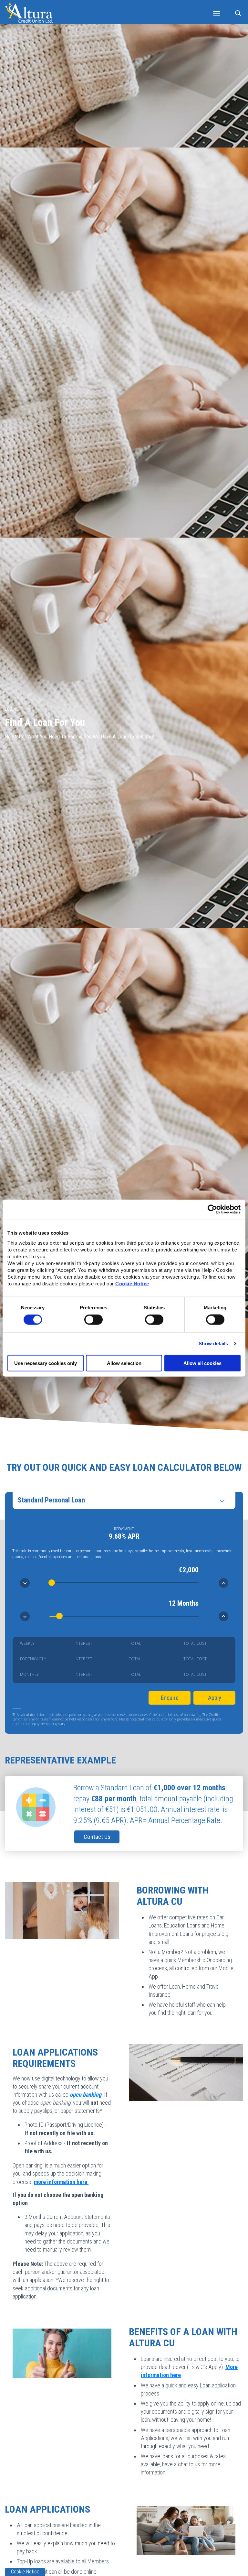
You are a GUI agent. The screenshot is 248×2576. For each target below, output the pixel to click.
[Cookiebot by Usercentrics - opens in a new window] (212, 1209)
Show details (213, 1343)
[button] (239, 12)
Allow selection (124, 1363)
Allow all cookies (202, 1363)
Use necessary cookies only (46, 1363)
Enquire (170, 1698)
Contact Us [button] (97, 1837)
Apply (215, 1698)
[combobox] (124, 1500)
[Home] (29, 12)
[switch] (93, 1320)
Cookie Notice (132, 1283)
